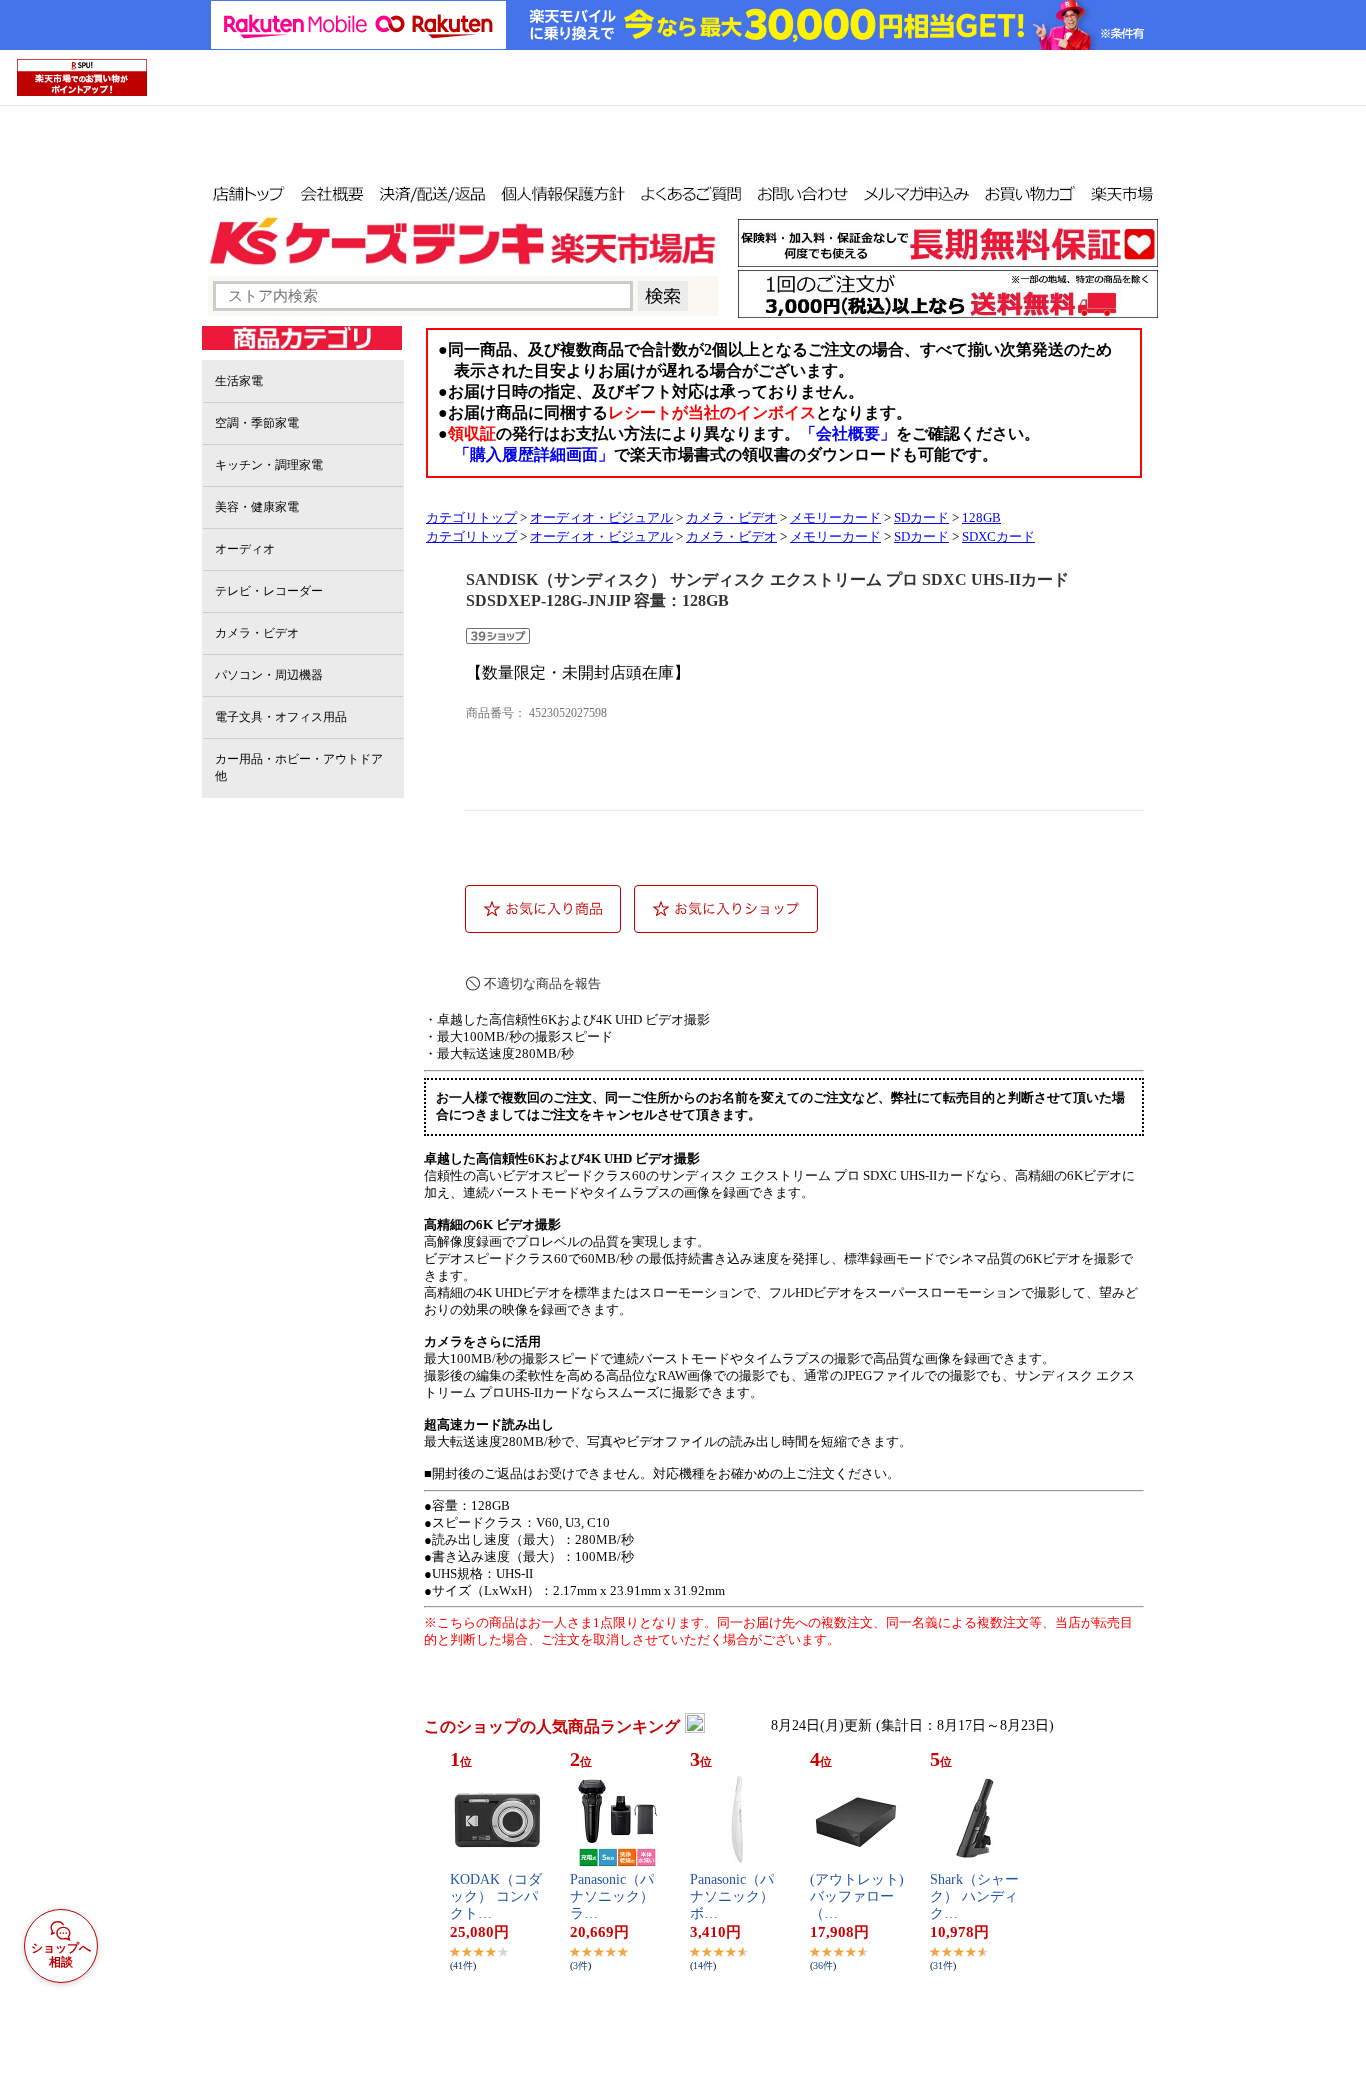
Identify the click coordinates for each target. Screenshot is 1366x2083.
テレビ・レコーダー (269, 591)
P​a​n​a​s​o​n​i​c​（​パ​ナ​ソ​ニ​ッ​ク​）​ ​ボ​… (734, 1896)
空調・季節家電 (257, 423)
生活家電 (239, 381)
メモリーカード (835, 518)
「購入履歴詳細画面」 (534, 454)
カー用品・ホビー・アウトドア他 (299, 767)
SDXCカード (998, 537)
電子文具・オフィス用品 (281, 717)
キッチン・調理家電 (269, 465)
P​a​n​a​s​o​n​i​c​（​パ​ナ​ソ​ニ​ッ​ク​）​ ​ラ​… (614, 1896)
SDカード (921, 518)
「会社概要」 (848, 433)
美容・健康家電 (257, 507)
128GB (981, 518)
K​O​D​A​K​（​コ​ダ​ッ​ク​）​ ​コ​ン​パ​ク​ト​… (496, 1896)
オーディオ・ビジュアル (601, 518)
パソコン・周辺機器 (269, 675)
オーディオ (245, 549)
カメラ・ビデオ (257, 633)
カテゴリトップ (471, 518)
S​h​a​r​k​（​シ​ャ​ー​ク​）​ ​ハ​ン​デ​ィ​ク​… (974, 1896)
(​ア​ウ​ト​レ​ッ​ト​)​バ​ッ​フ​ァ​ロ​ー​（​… (857, 1896)
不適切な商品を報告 (542, 983)
